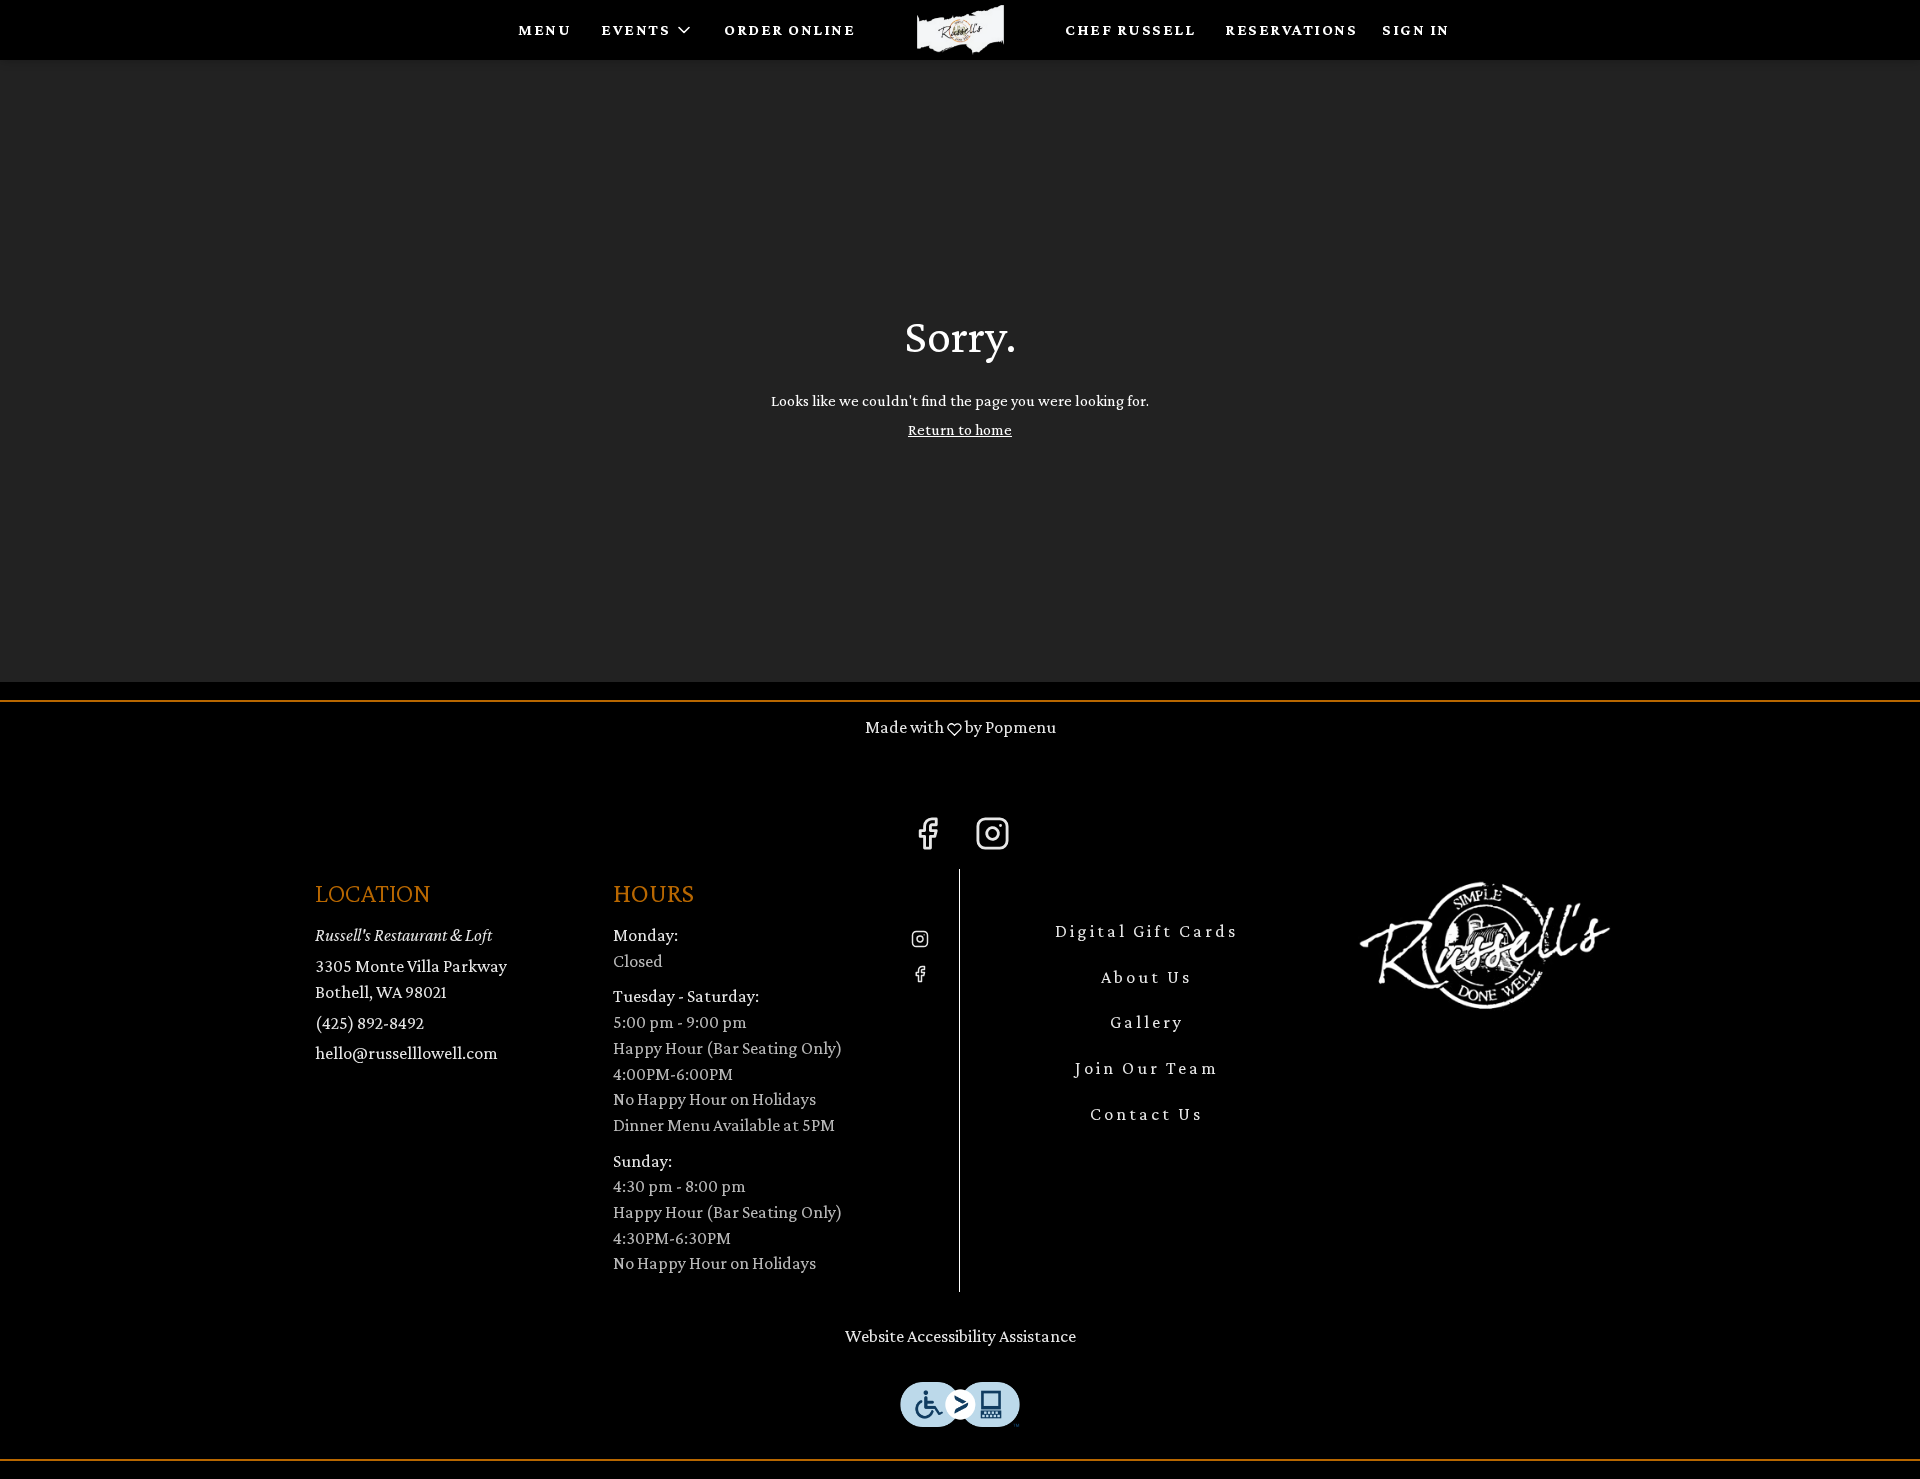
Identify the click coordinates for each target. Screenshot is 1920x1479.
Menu (544, 29)
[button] (647, 30)
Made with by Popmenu (535, 728)
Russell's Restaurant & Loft (1485, 944)
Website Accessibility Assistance (960, 1336)
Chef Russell (1130, 29)
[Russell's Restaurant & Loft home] (960, 30)
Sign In (1416, 29)
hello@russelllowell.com (406, 1053)
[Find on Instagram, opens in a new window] (992, 837)
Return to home (960, 429)
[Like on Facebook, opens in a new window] (927, 837)
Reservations (1291, 29)
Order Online (789, 29)
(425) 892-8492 (369, 1023)
